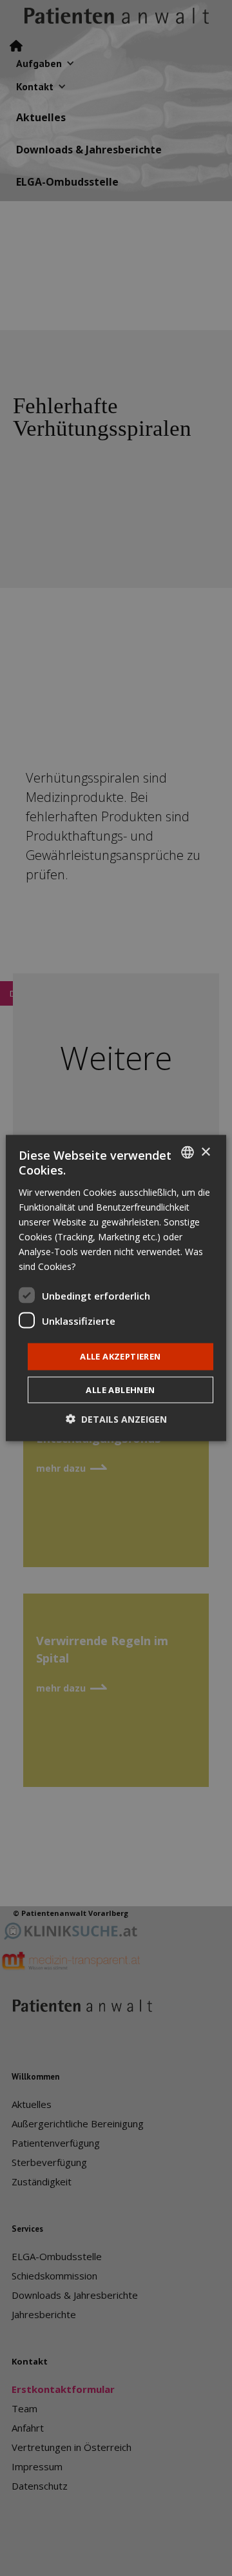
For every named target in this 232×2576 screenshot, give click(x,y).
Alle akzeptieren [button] (120, 1356)
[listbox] (188, 1153)
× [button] (205, 1152)
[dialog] (116, 1288)
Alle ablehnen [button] (120, 1389)
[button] (116, 1419)
